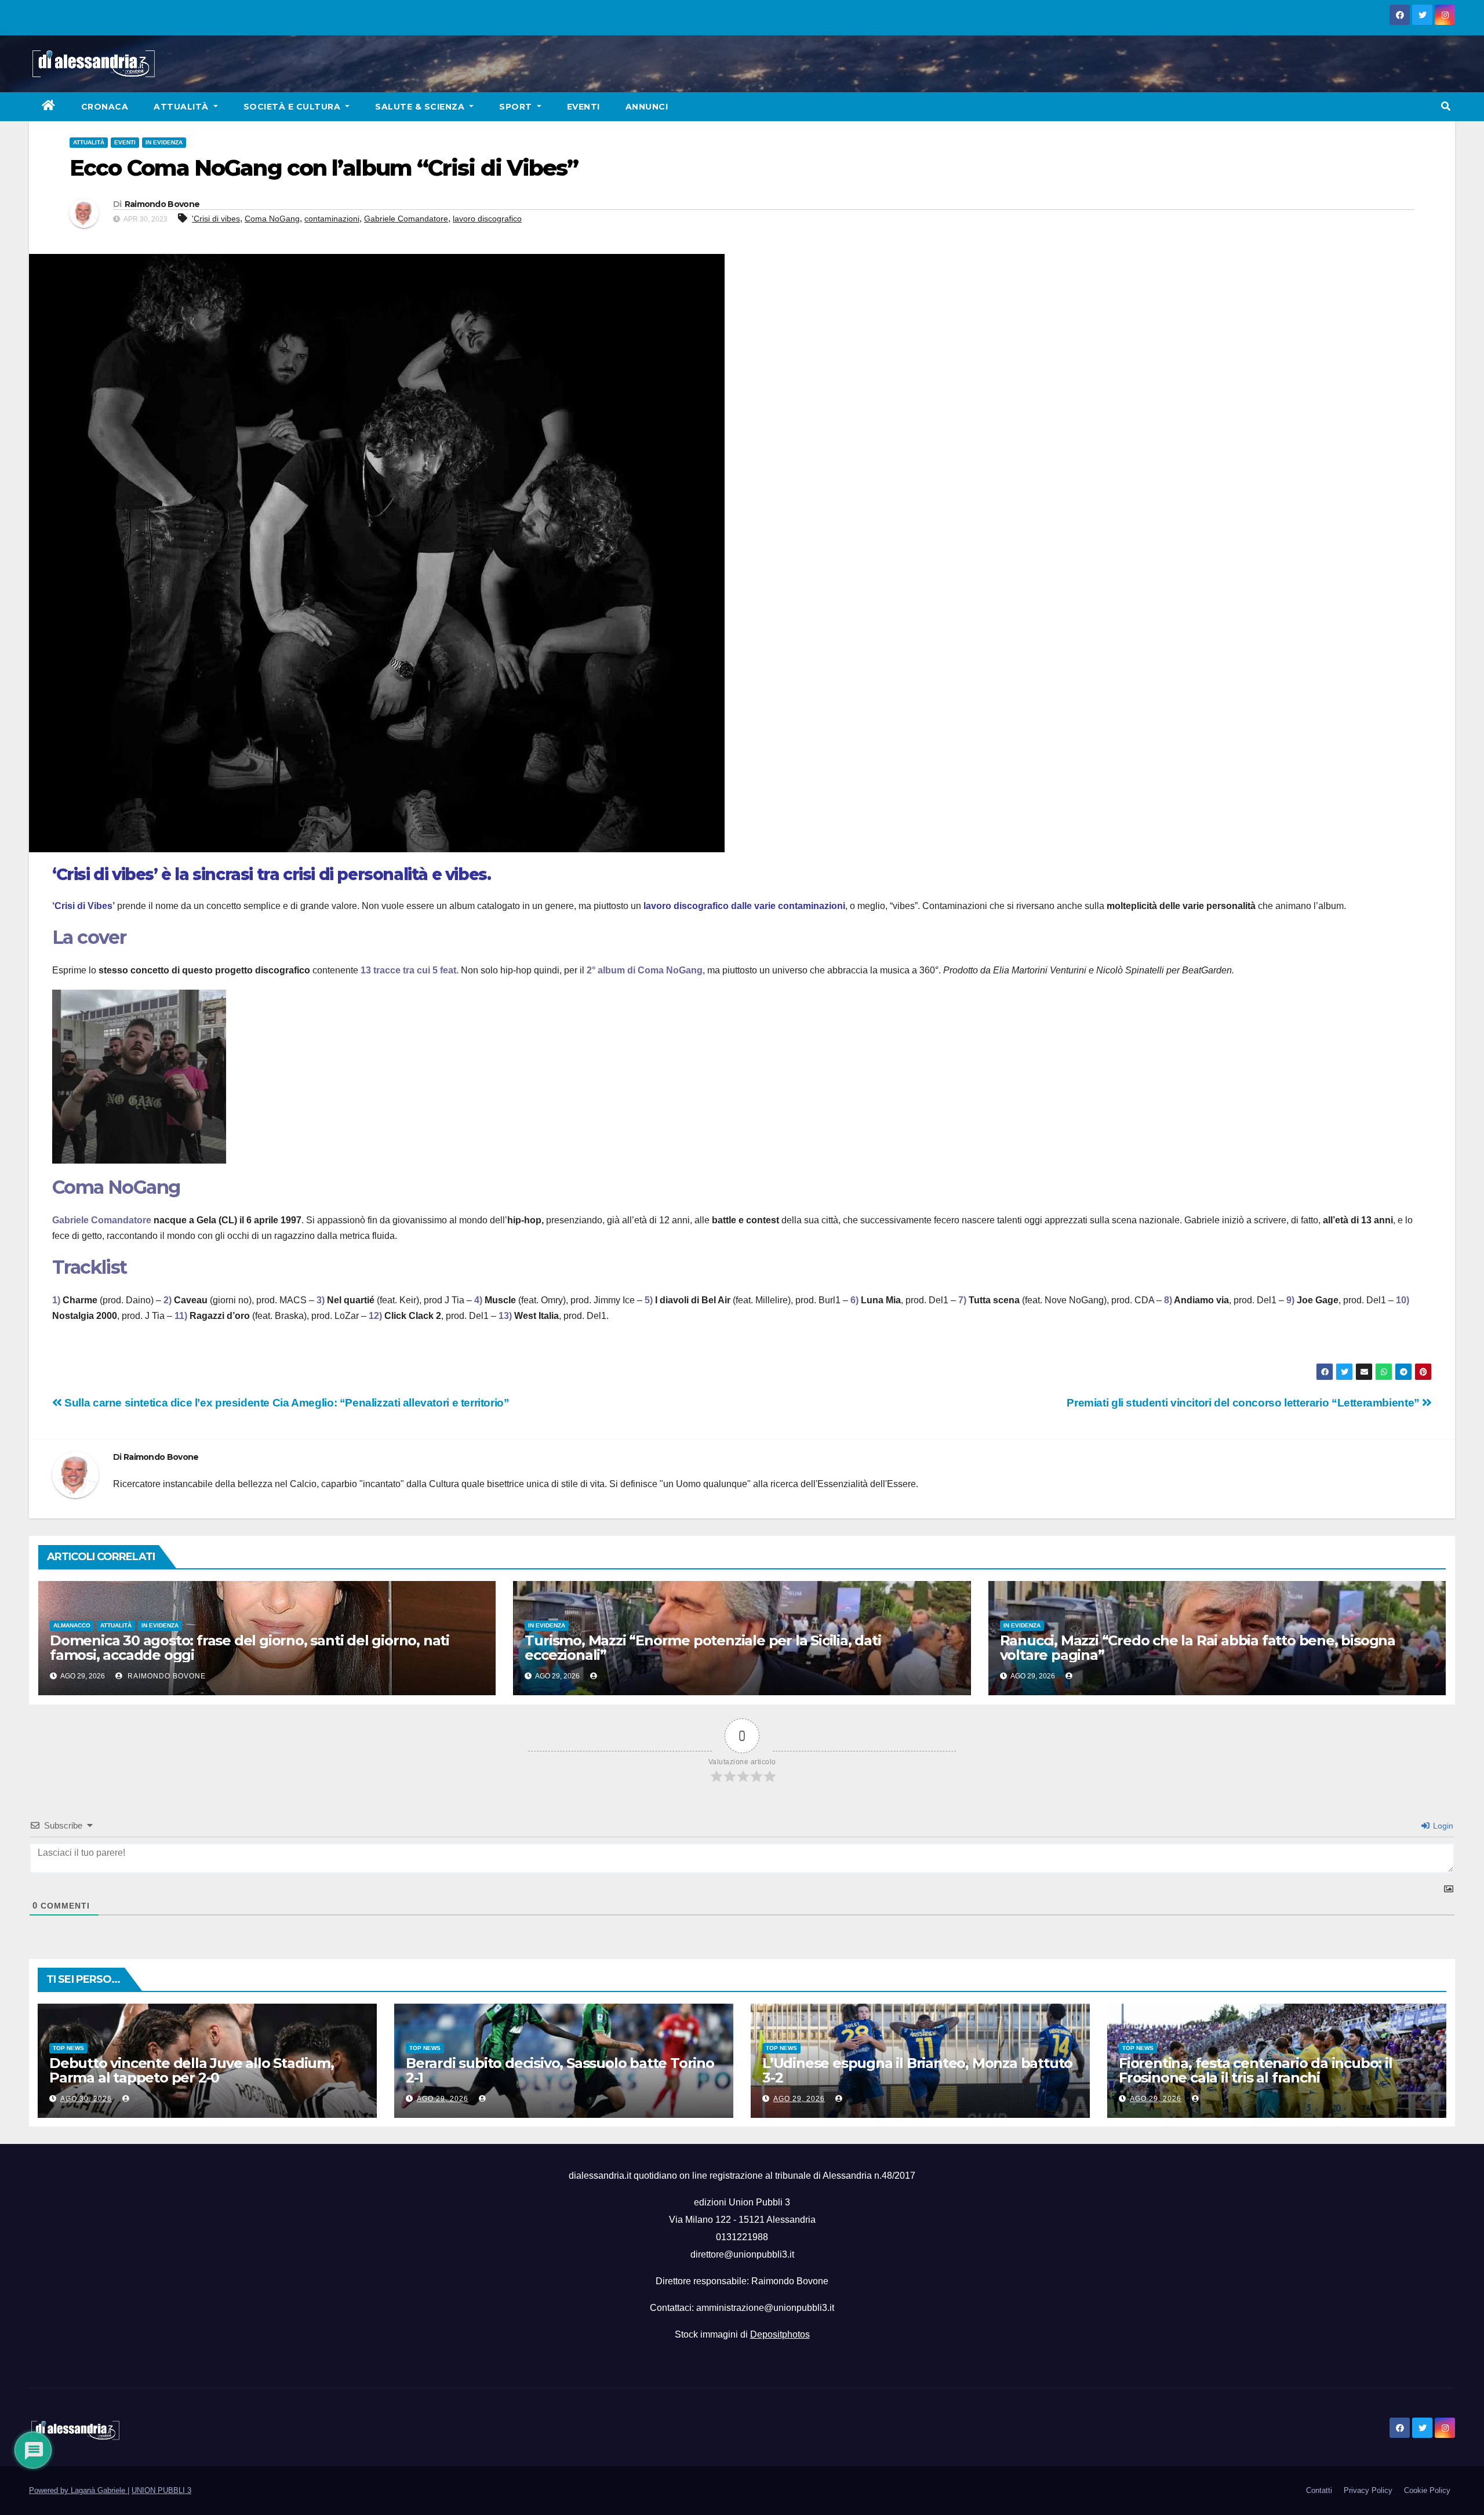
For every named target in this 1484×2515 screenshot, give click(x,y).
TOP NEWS (68, 2048)
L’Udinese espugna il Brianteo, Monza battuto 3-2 (917, 2070)
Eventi (583, 107)
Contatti (1319, 2490)
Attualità (182, 107)
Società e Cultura (293, 107)
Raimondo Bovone (162, 204)
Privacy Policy (1368, 2490)
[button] (1446, 106)
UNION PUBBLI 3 (161, 2490)
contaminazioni (332, 219)
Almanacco (72, 1625)
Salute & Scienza (421, 107)
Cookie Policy (1427, 2490)
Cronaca (105, 107)
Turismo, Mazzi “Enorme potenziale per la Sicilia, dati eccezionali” (703, 1648)
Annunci (647, 107)
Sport (517, 107)
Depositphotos (780, 2334)
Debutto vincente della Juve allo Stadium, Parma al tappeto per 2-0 (192, 2070)
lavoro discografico (487, 219)
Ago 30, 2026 (86, 2099)
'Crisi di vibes (216, 219)
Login (1442, 1826)
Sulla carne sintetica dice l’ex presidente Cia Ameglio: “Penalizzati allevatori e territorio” (286, 1403)
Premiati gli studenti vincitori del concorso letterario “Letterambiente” (1244, 1403)
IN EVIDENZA (164, 142)
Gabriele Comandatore (406, 219)
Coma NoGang (272, 219)
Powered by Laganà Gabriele (78, 2490)
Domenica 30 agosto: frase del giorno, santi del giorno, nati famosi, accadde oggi (250, 1648)
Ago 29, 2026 (443, 2099)
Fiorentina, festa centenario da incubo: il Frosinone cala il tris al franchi (1256, 2070)
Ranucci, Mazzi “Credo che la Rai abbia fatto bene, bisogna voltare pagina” (1198, 1648)
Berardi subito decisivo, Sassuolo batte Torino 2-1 (560, 2070)
